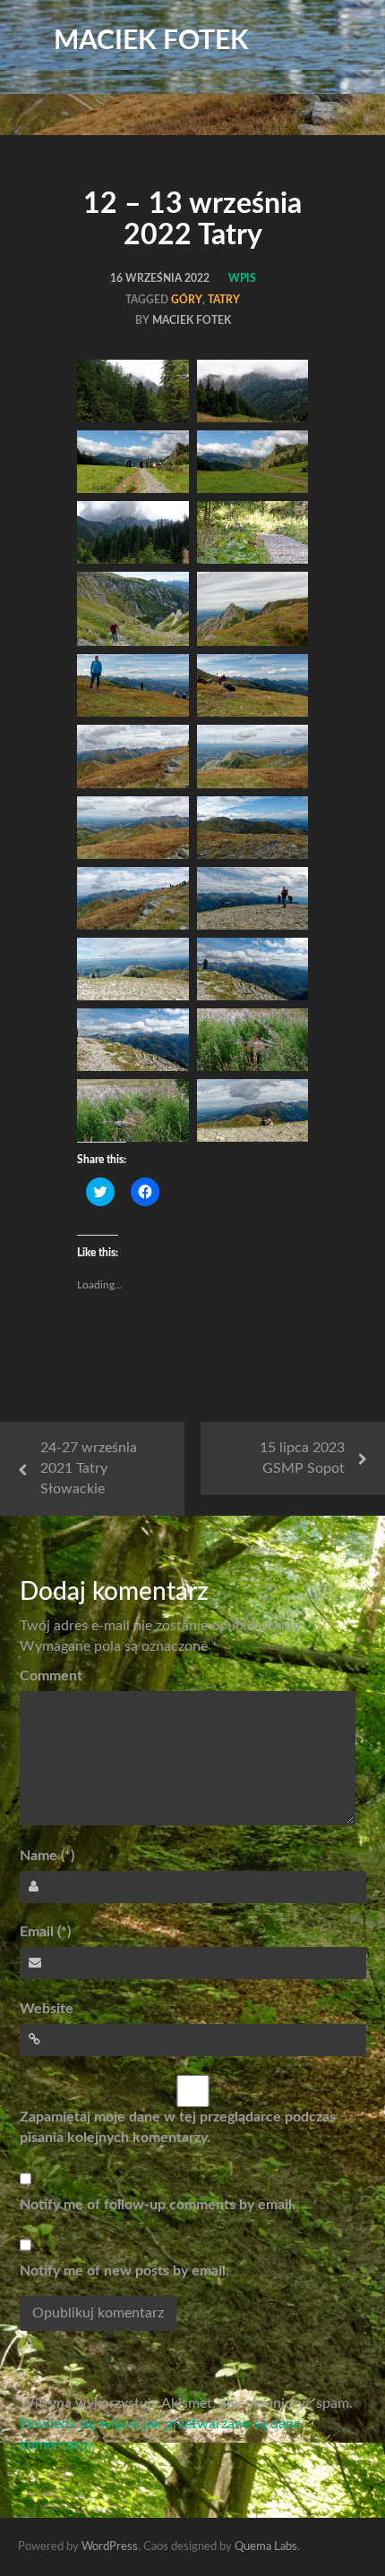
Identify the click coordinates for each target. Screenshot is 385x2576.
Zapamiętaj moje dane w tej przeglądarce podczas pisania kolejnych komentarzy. (178, 2127)
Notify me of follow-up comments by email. (158, 2205)
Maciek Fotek (151, 41)
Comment (51, 1676)
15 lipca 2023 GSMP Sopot (302, 1458)
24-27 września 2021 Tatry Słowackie (89, 1468)
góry (187, 300)
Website (47, 2009)
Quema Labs (266, 2547)
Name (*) (47, 1856)
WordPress (110, 2547)
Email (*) (45, 1932)
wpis (242, 278)
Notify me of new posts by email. (124, 2271)
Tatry (224, 300)
